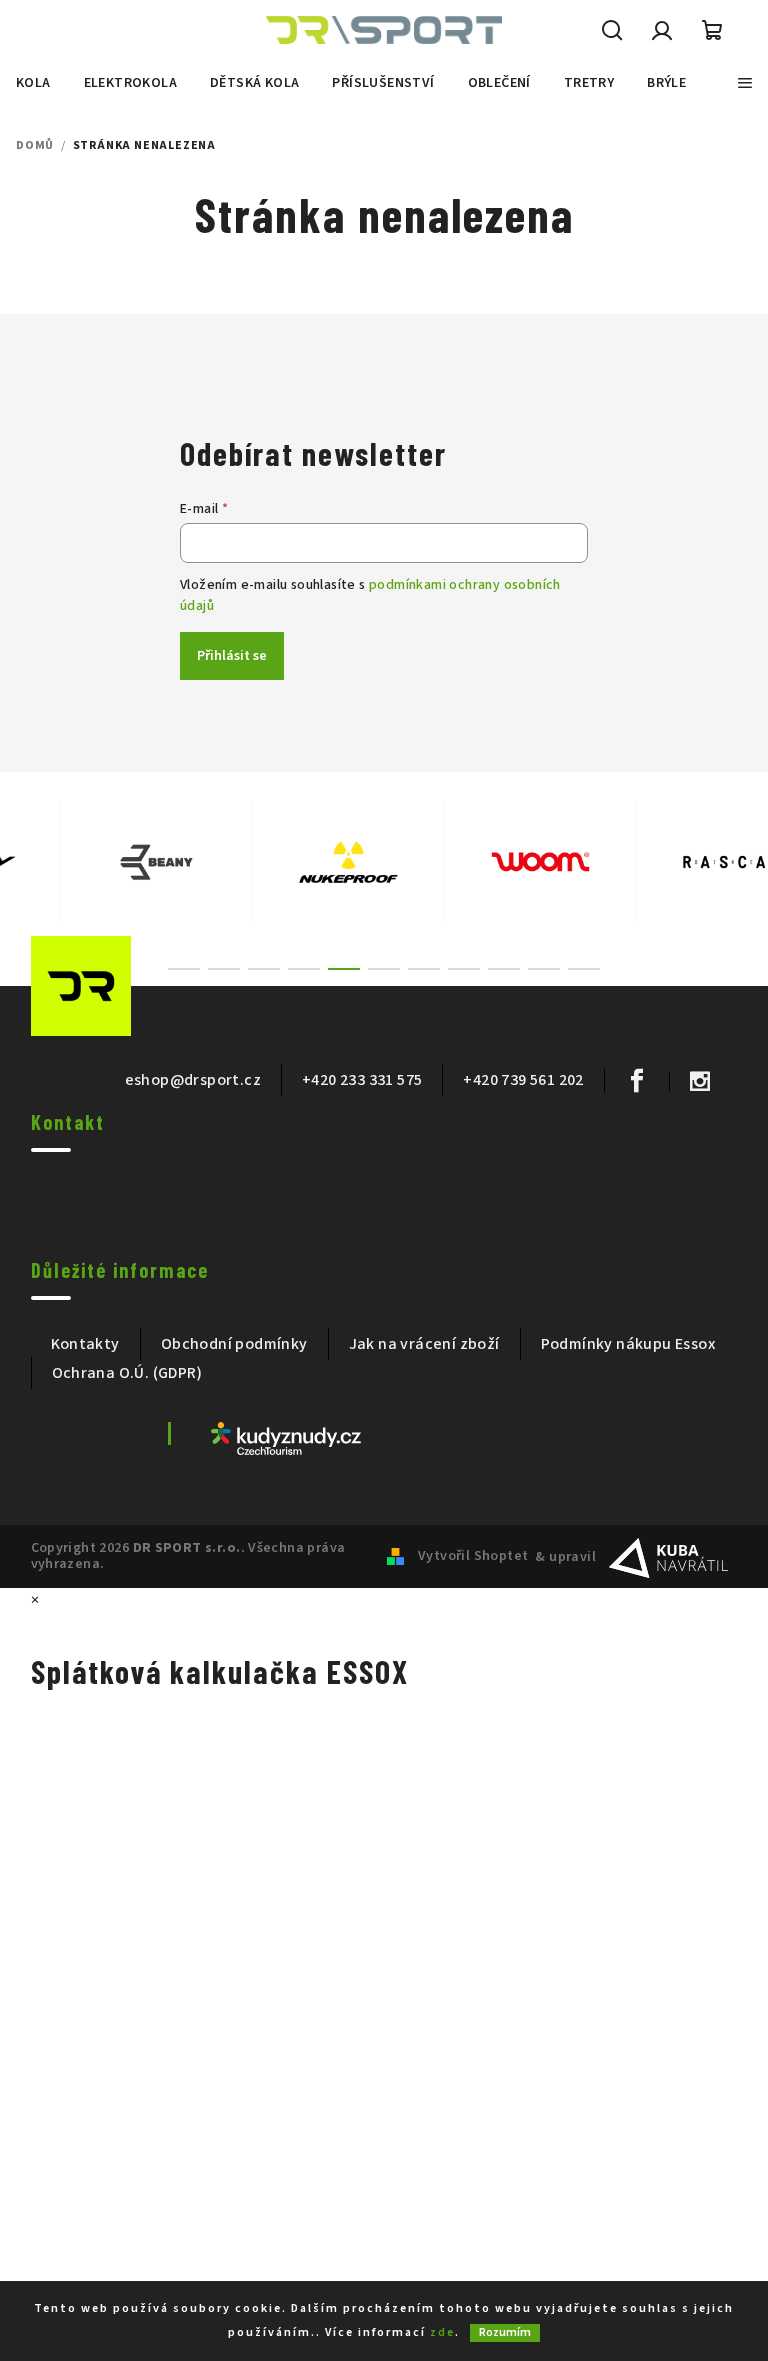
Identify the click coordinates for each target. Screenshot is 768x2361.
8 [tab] (464, 969)
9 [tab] (504, 969)
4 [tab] (304, 969)
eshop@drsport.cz (193, 1080)
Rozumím (505, 2332)
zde (442, 2332)
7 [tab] (424, 969)
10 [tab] (544, 969)
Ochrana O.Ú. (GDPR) (127, 1373)
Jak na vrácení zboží (424, 1344)
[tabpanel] (97, 862)
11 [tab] (584, 969)
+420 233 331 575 (362, 1080)
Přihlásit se (232, 656)
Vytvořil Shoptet (473, 1556)
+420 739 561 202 (523, 1080)
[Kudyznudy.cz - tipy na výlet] (286, 1437)
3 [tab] (264, 969)
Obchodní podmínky (234, 1344)
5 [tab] (344, 969)
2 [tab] (224, 969)
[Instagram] (699, 1081)
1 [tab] (184, 969)
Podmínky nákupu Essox (628, 1344)
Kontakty (85, 1344)
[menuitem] (33, 83)
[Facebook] (636, 1081)
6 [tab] (384, 969)
